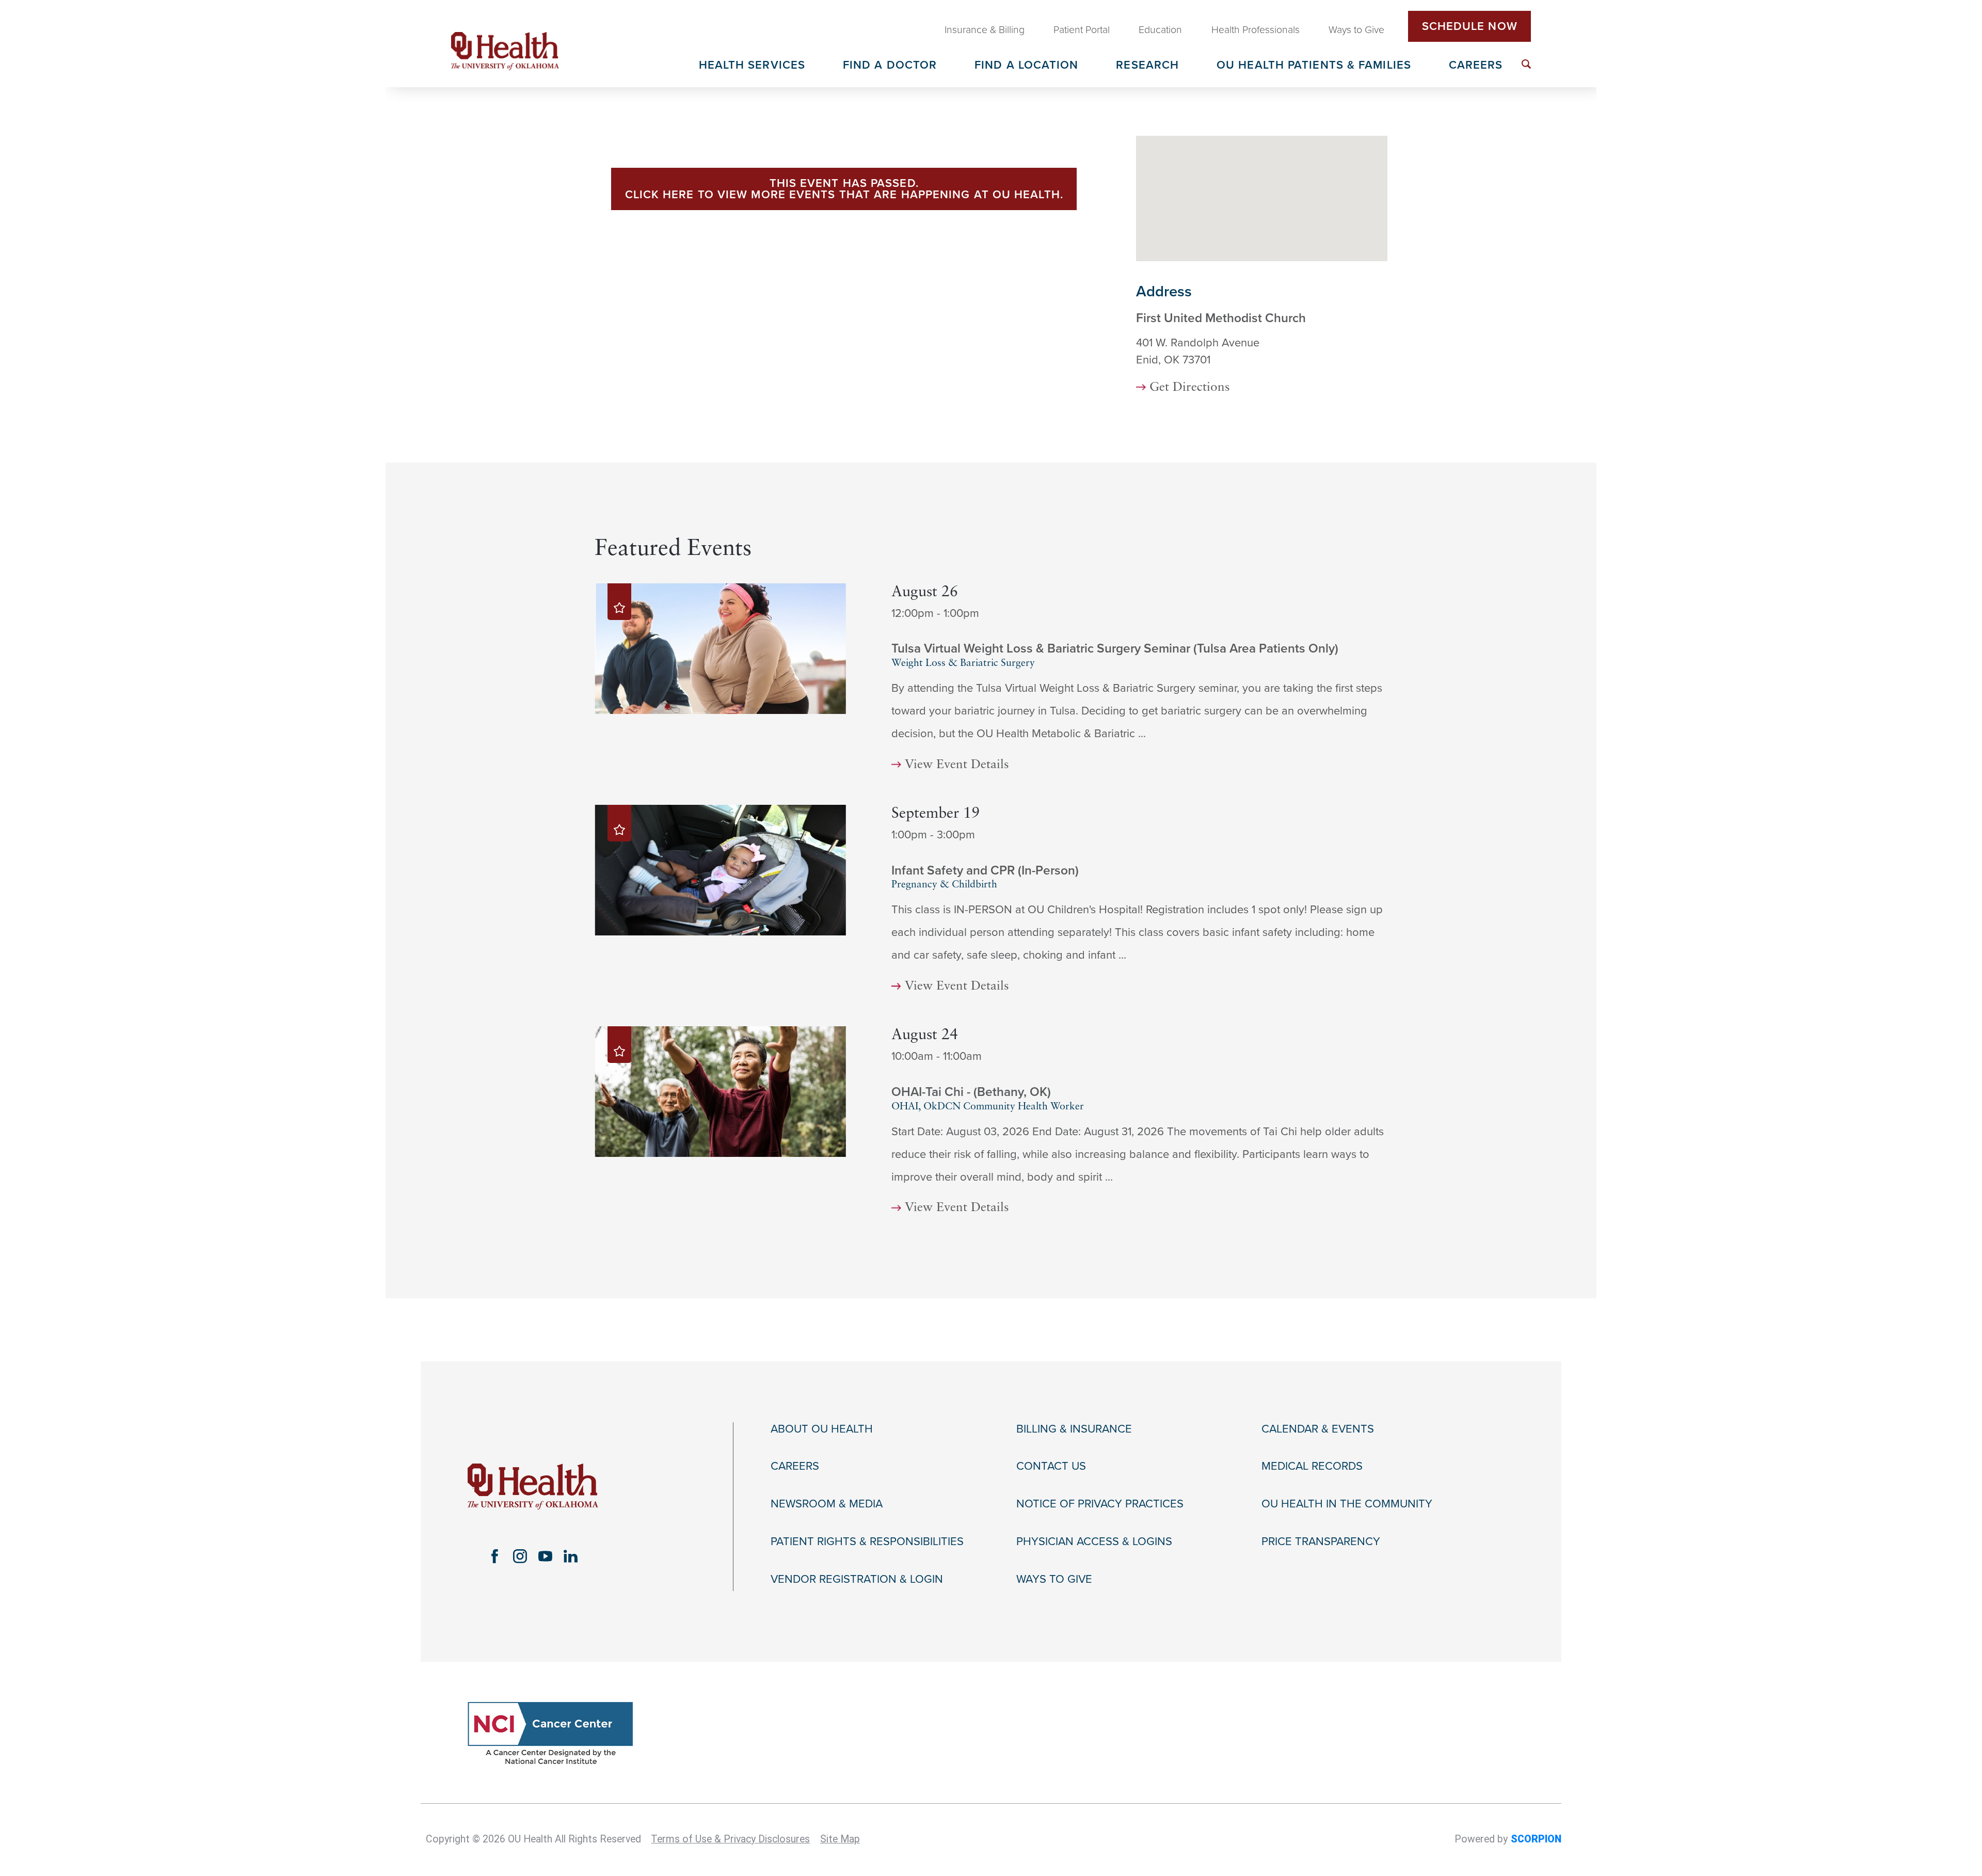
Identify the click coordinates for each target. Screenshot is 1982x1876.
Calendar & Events (1318, 1429)
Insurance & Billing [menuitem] (985, 30)
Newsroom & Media (827, 1504)
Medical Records (1312, 1466)
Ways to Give (1054, 1579)
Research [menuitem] (1147, 66)
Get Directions (1190, 388)
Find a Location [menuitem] (1027, 66)
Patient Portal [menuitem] (1082, 30)
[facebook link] (495, 1556)
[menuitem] (1526, 64)
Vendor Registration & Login (857, 1579)
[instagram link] (520, 1556)
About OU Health (822, 1429)
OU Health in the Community (1347, 1504)
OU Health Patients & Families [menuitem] (1314, 66)
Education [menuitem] (1160, 30)
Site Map (840, 1839)
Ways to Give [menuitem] (1356, 30)
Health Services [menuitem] (752, 66)
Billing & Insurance (1074, 1429)
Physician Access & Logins (1094, 1541)
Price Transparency (1321, 1541)
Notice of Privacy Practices (1100, 1504)
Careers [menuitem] (1476, 66)
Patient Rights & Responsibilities (867, 1541)
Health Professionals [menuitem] (1256, 30)
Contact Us (1051, 1466)
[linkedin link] (571, 1556)
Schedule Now (1470, 26)
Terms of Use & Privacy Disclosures (730, 1839)
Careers (795, 1466)
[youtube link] (545, 1556)
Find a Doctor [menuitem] (890, 66)
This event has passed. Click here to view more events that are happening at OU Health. (844, 189)
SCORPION (1536, 1839)
